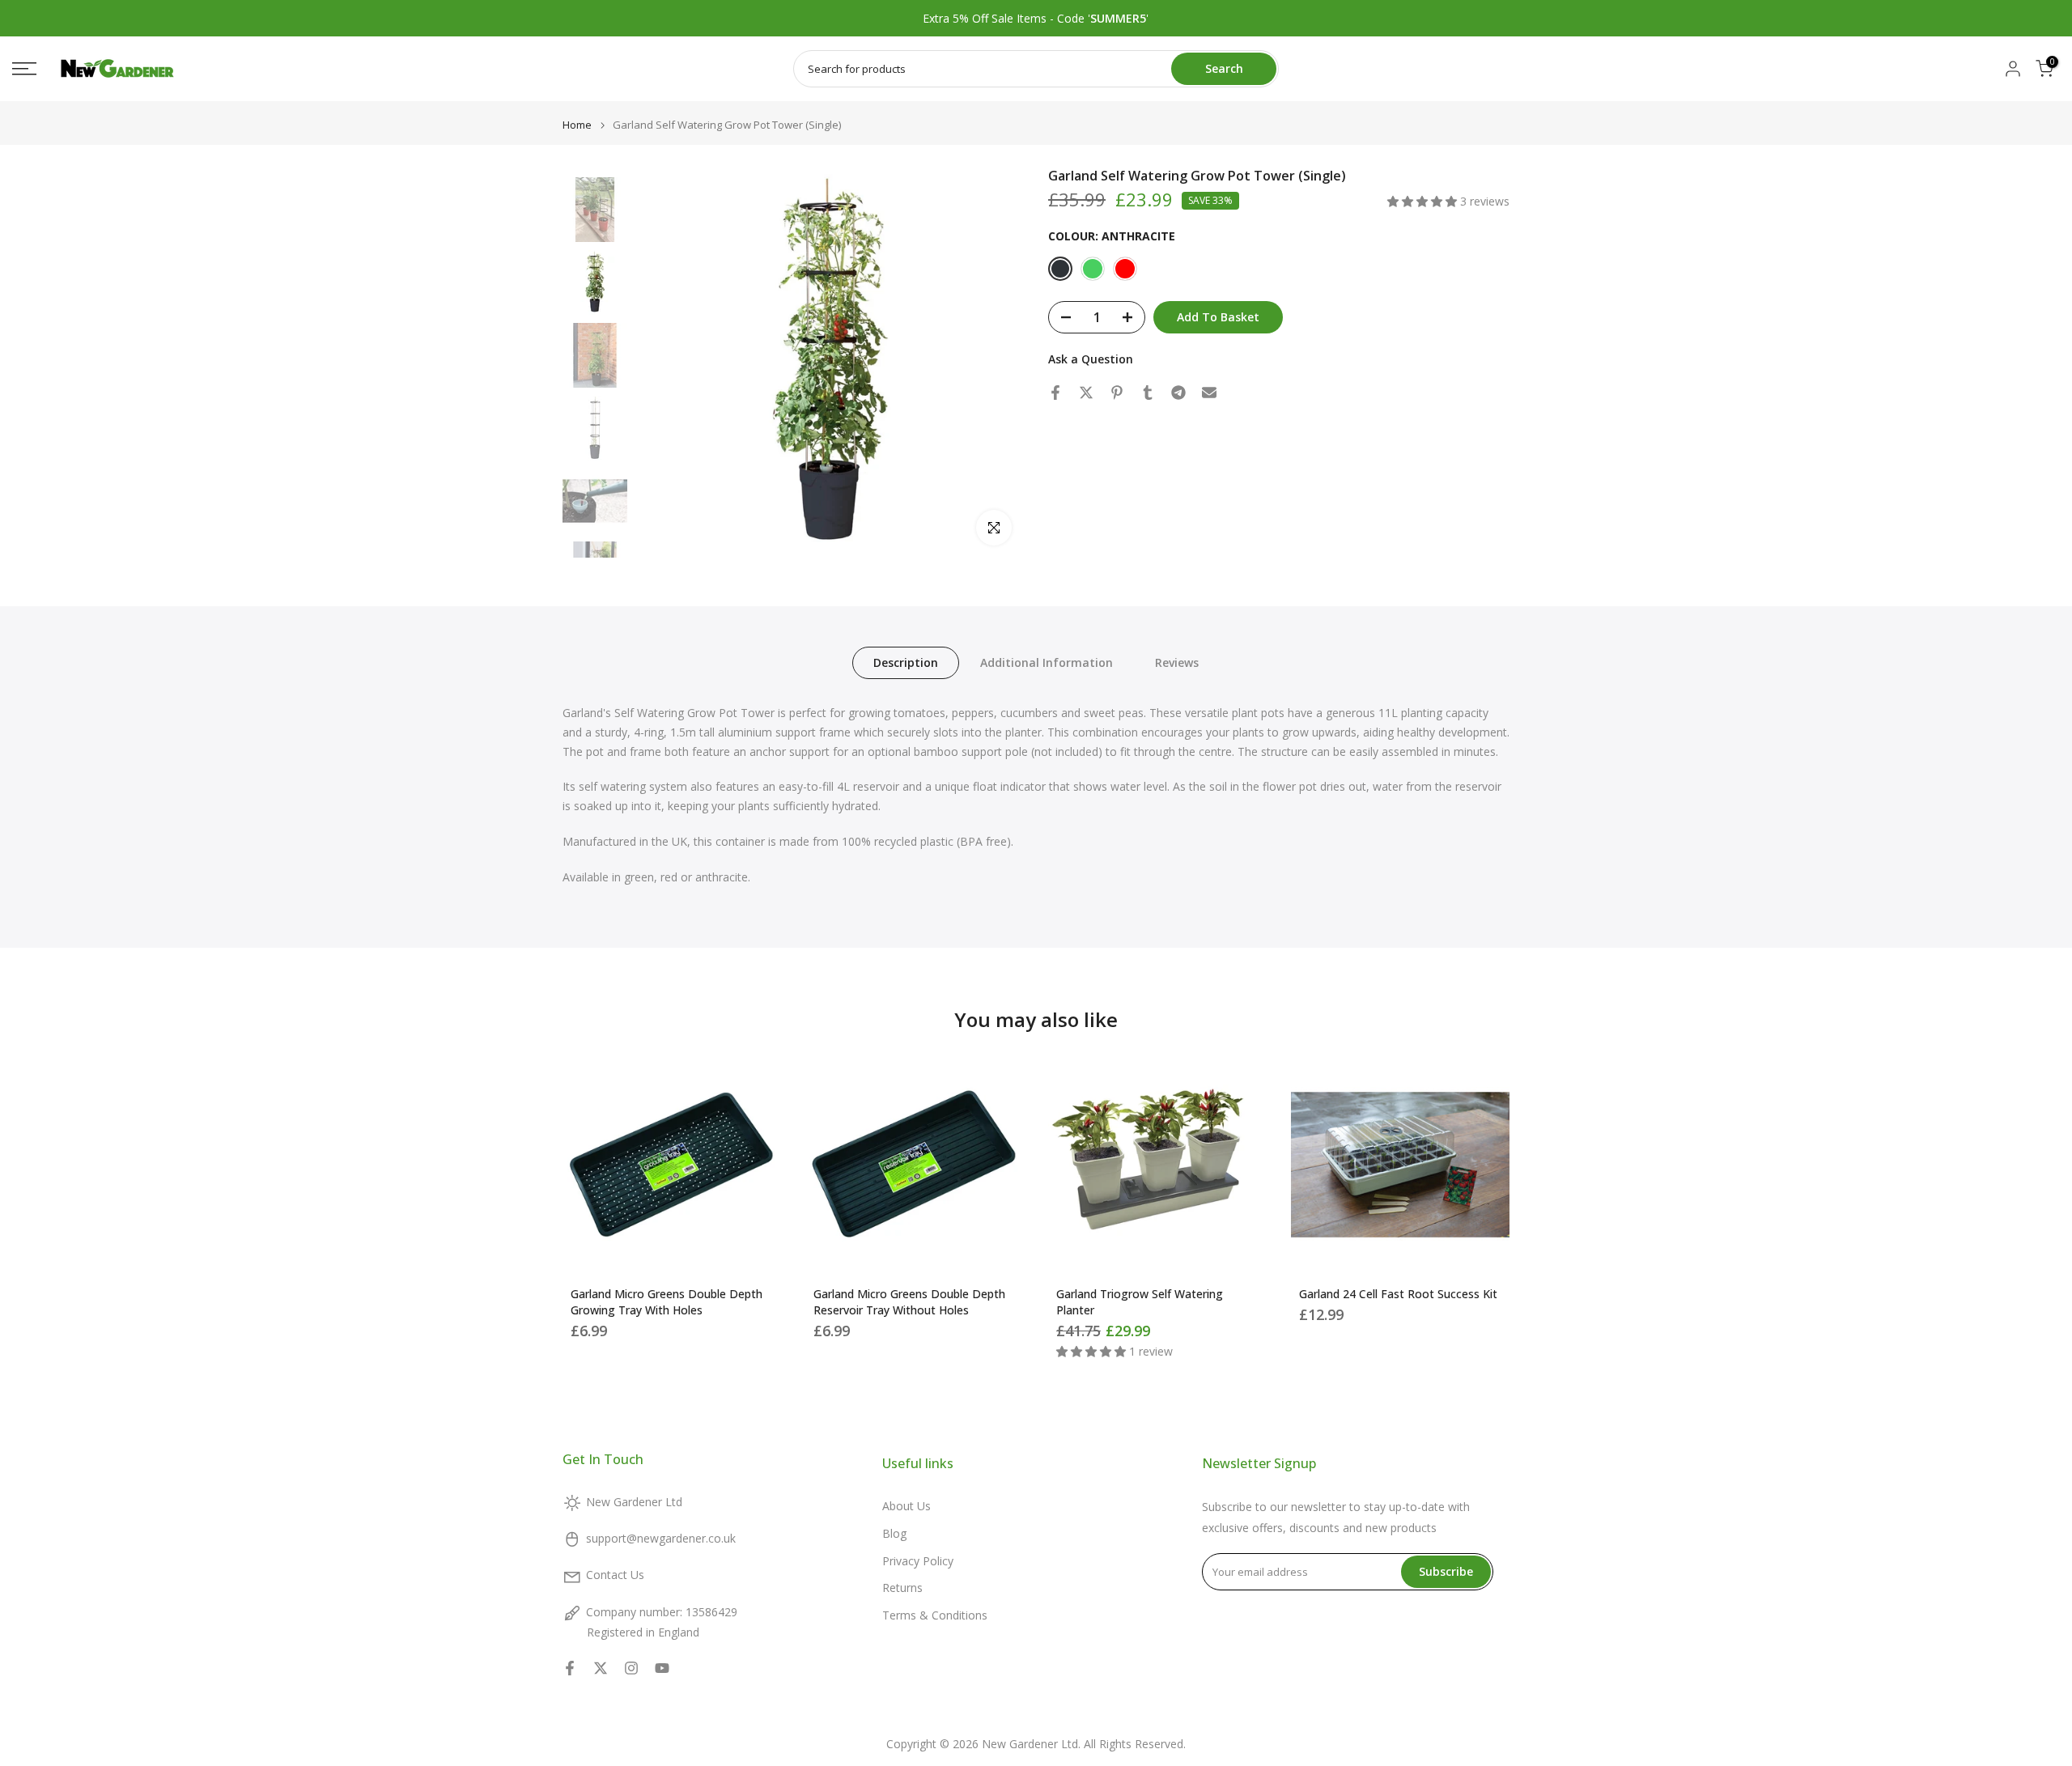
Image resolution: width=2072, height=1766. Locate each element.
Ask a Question (1091, 359)
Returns (902, 1588)
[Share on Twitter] (1086, 393)
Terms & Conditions (935, 1615)
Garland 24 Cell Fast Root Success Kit (1398, 1294)
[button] (1424, 201)
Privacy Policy (918, 1561)
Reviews (1177, 662)
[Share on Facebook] (1055, 393)
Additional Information (1047, 662)
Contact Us (615, 1575)
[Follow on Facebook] (570, 1668)
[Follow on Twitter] (601, 1668)
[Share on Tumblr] (1148, 393)
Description (906, 662)
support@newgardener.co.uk (661, 1538)
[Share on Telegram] (1178, 393)
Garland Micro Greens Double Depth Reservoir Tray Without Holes (909, 1302)
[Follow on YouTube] (662, 1668)
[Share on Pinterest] (1117, 393)
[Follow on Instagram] (631, 1668)
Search (1224, 68)
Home (577, 125)
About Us (906, 1506)
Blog (894, 1533)
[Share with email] (1209, 393)
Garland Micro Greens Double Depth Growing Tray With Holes (667, 1302)
